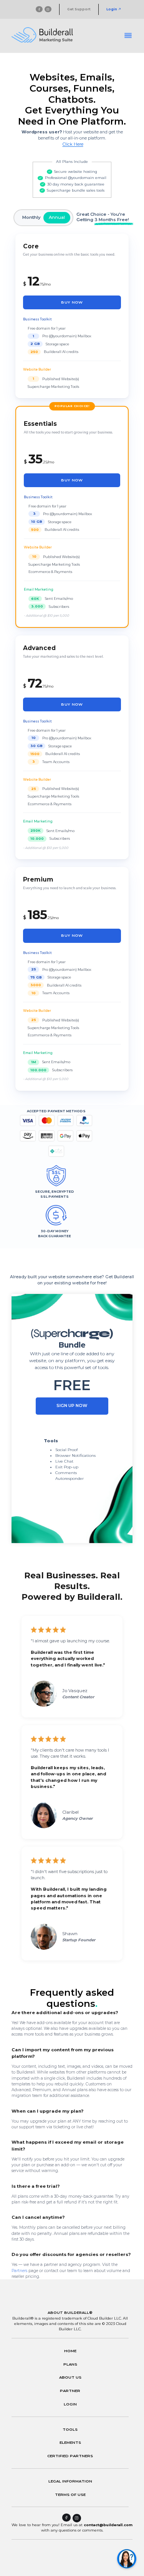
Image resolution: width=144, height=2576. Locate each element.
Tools (70, 2429)
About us (70, 2377)
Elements (70, 2442)
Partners (19, 2271)
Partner (70, 2390)
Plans (70, 2364)
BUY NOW (72, 302)
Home (70, 2351)
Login (112, 9)
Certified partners (70, 2456)
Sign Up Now (72, 1406)
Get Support (79, 9)
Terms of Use (70, 2494)
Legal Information (70, 2481)
